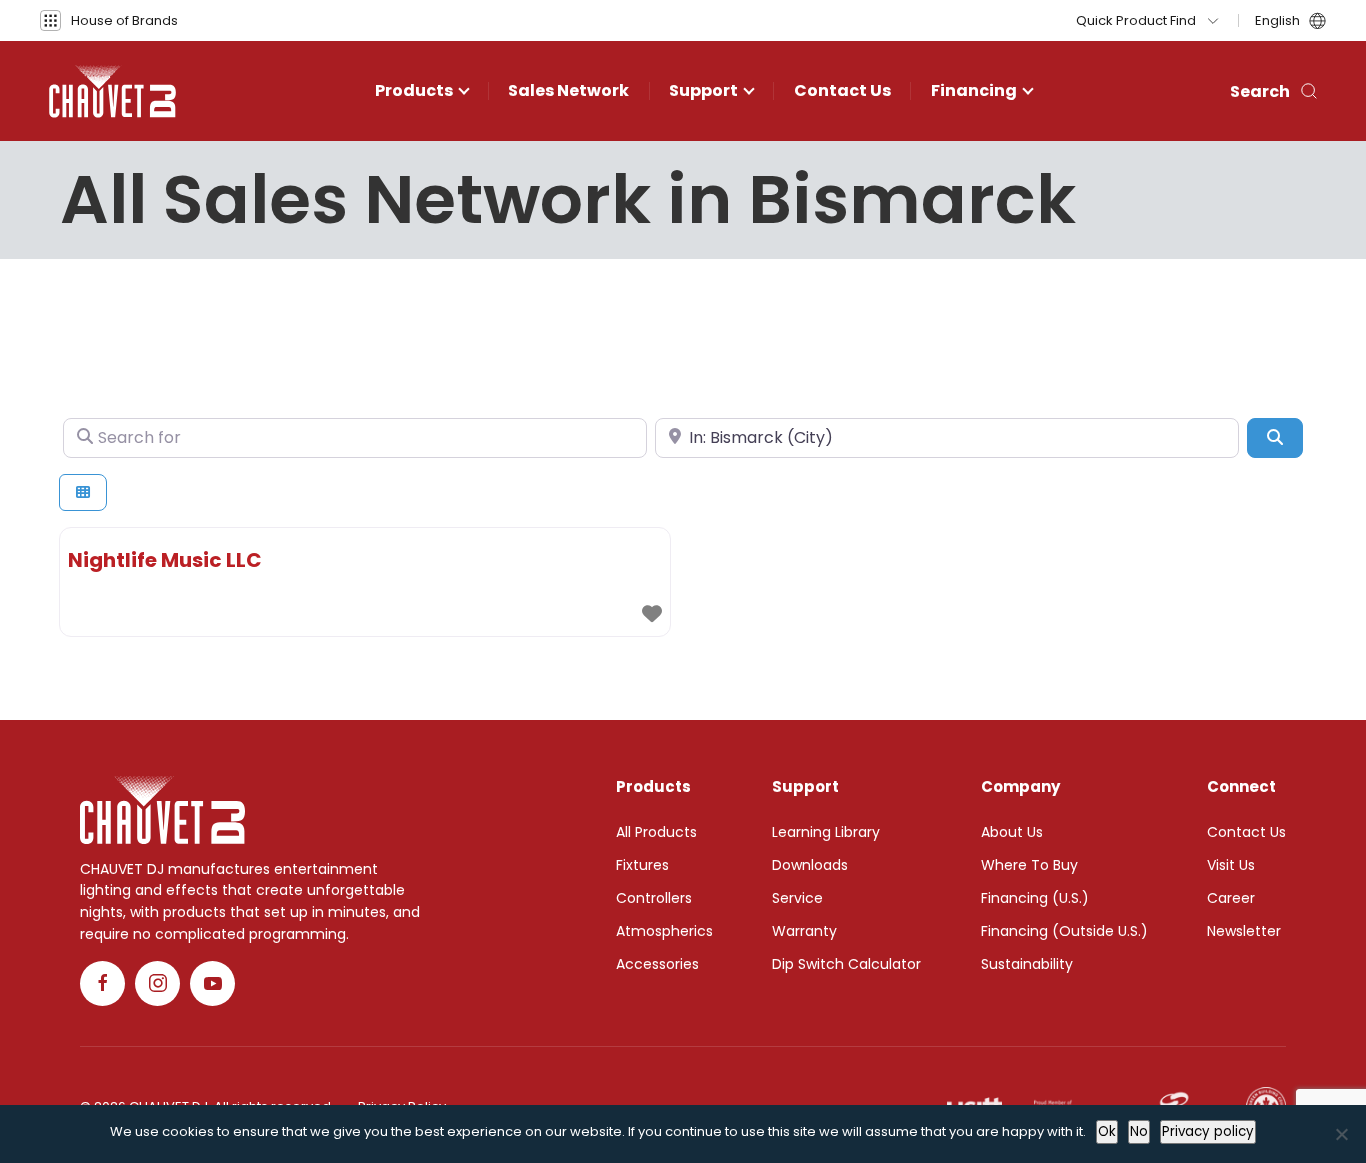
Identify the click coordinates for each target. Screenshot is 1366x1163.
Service (797, 898)
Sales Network (568, 90)
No (1139, 1131)
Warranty (804, 931)
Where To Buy (1029, 865)
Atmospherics (664, 931)
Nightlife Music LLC (165, 560)
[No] (1341, 1134)
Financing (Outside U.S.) (1064, 931)
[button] (109, 20)
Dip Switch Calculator (846, 964)
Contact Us (842, 90)
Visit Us (1231, 865)
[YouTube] (212, 983)
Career (1231, 898)
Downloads (810, 865)
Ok (1107, 1131)
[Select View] (83, 492)
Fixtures (642, 865)
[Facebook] (102, 983)
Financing (974, 90)
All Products (656, 832)
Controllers (654, 898)
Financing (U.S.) (1035, 898)
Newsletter (1244, 931)
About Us (1012, 832)
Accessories (657, 964)
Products (414, 90)
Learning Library (826, 832)
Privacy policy (1208, 1131)
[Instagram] (157, 983)
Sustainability (1027, 964)
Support (703, 90)
